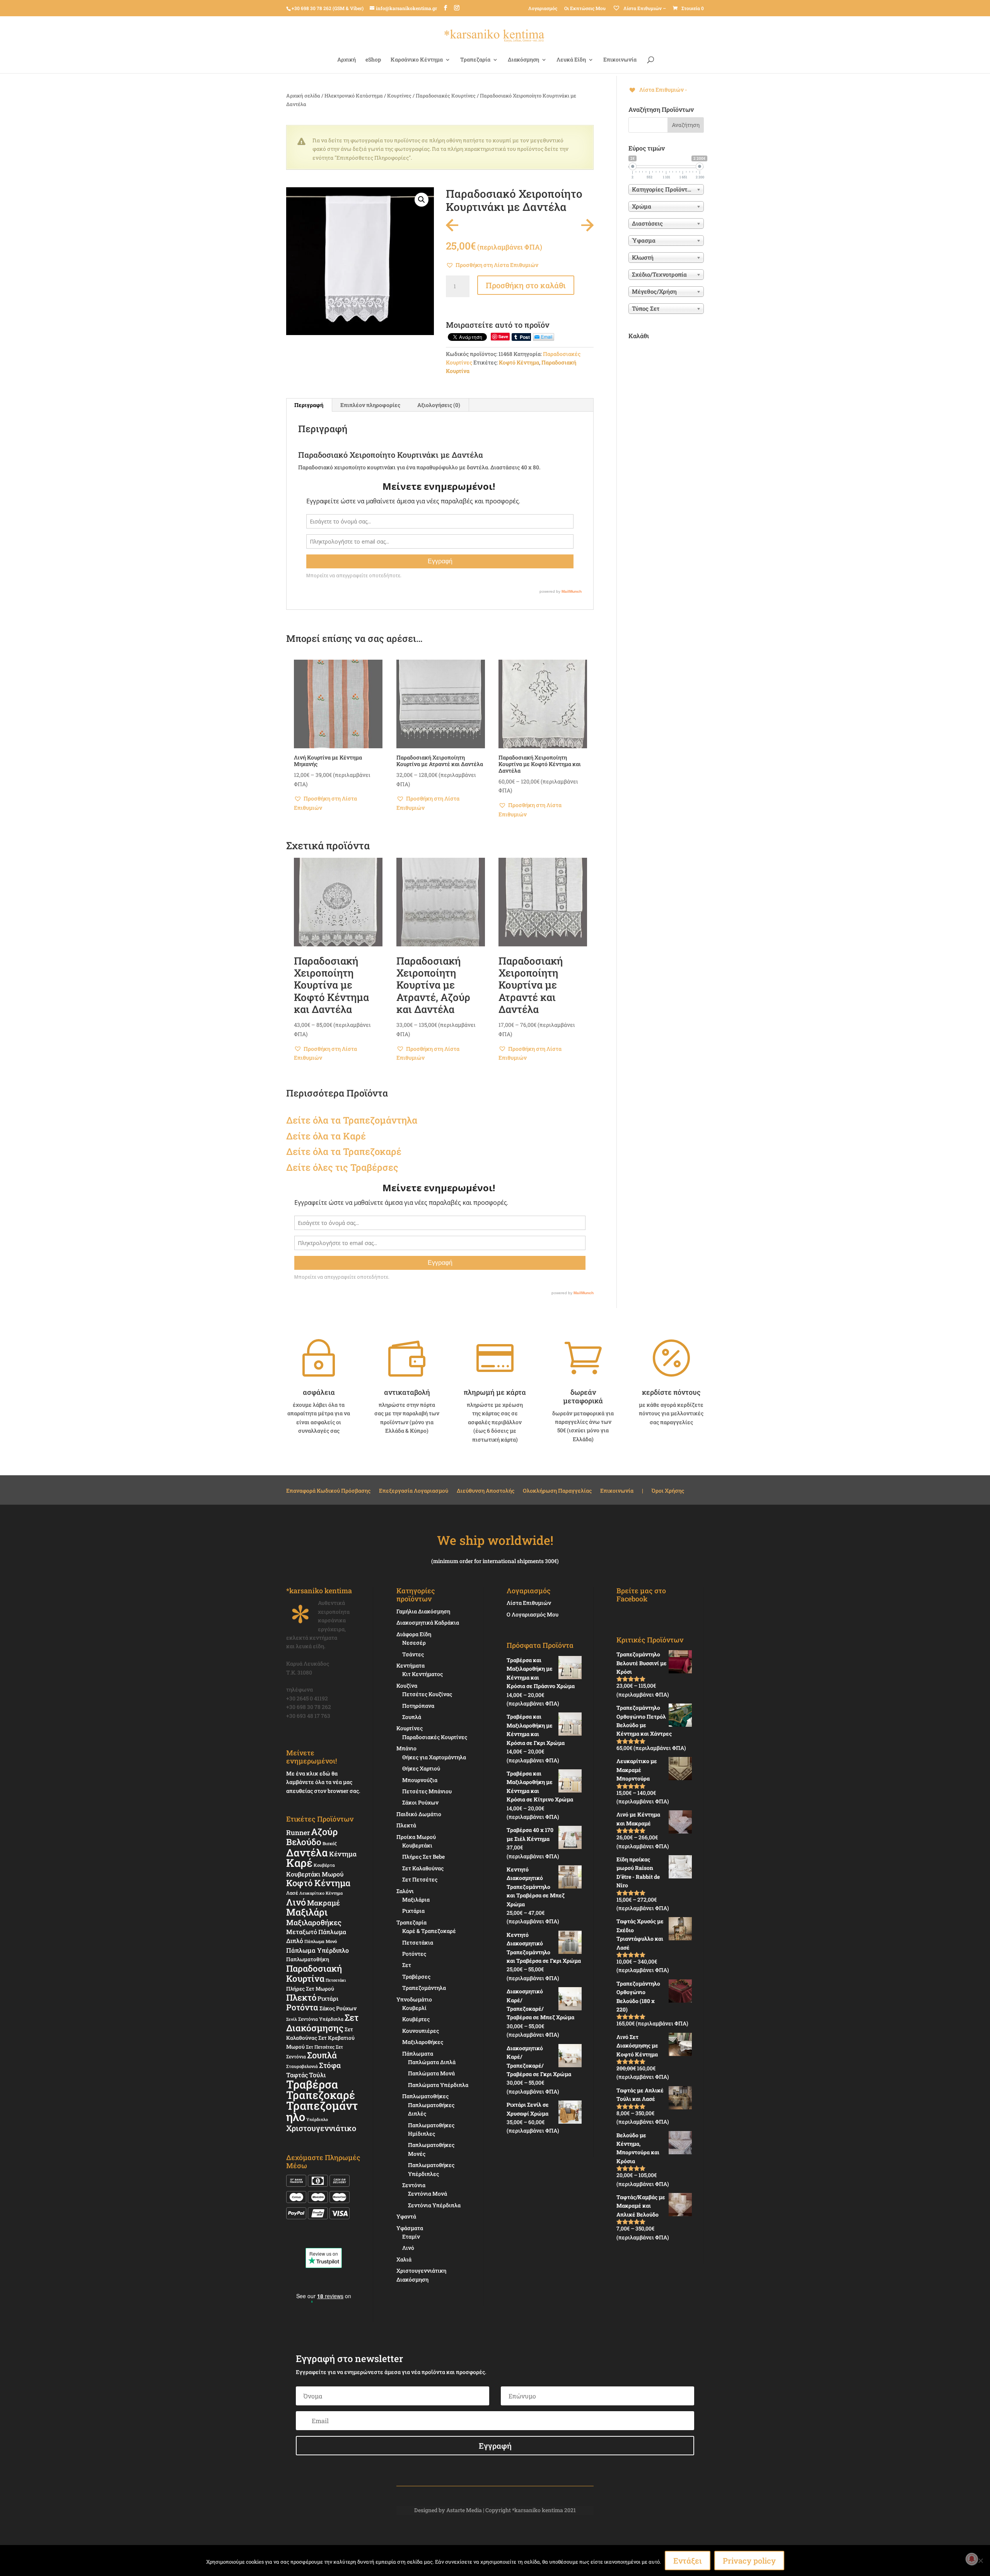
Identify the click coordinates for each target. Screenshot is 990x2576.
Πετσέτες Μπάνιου (427, 1791)
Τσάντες (413, 1654)
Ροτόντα (302, 2007)
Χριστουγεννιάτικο (321, 2128)
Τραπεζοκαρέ (321, 2095)
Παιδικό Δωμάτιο (419, 1814)
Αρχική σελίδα (303, 96)
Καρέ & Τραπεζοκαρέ (429, 1931)
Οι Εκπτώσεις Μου (585, 8)
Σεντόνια (414, 2185)
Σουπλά (322, 2055)
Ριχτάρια (413, 1911)
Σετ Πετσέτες (320, 2047)
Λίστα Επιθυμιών (529, 1603)
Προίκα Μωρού (416, 1837)
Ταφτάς (297, 2075)
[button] (422, 200)
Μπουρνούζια (420, 1780)
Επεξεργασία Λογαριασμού (414, 1491)
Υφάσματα (410, 2228)
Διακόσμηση (523, 60)
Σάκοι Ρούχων (420, 1802)
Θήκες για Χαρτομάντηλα (434, 1757)
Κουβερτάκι (417, 1845)
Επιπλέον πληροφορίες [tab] (370, 405)
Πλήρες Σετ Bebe (423, 1857)
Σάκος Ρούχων (338, 2008)
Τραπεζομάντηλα (424, 1988)
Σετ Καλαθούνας (423, 1868)
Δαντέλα (307, 1852)
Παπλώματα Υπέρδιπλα (438, 2085)
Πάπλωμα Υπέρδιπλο (317, 1950)
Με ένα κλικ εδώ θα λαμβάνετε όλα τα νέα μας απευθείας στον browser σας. (323, 1782)
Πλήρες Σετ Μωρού (310, 1989)
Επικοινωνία (620, 60)
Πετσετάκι (336, 1980)
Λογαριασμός (543, 8)
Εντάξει (688, 2561)
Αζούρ (324, 1831)
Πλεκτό (301, 1997)
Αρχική (346, 60)
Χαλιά (404, 2259)
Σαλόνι (405, 1891)
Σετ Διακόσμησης (322, 2023)
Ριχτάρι (328, 1998)
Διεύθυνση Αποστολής (486, 1491)
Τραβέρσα (312, 2084)
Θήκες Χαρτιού (421, 1768)
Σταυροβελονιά (302, 2066)
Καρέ (354, 1136)
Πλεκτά (406, 1825)
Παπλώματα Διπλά (432, 2062)
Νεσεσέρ (414, 1643)
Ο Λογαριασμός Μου (533, 1614)
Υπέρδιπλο (317, 2119)
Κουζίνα (407, 1686)
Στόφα (330, 2065)
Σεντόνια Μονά (428, 2194)
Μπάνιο (406, 1748)
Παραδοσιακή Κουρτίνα (314, 1973)
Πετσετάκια (418, 1942)
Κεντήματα (411, 1665)
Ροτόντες (414, 1954)
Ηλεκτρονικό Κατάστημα (354, 96)
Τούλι (317, 2075)
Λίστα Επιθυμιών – (644, 8)
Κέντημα (343, 1854)
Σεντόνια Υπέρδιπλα (321, 2019)
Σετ (407, 1965)
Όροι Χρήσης (668, 1491)
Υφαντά (406, 2216)
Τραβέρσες (416, 1976)
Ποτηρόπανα (418, 1706)
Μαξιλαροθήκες (314, 1922)
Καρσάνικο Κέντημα (417, 60)
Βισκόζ (330, 1843)
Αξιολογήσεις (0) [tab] (439, 405)
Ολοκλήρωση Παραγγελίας (557, 1491)
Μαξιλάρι (307, 1912)
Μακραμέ (323, 1903)
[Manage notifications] (972, 2559)
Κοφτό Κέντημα (519, 362)
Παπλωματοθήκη (308, 1959)
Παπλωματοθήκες (425, 2096)
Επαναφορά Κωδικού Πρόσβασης (328, 1491)
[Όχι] (980, 2561)
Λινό (296, 1902)
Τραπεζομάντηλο (322, 2111)
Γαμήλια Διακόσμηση (423, 1611)
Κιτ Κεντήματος (422, 1674)
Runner (298, 1833)
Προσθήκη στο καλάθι (526, 285)
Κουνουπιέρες (421, 2031)
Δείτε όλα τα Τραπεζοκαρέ (344, 1151)
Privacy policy (749, 2561)
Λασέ (292, 1893)
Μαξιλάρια (416, 1900)
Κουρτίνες (399, 96)
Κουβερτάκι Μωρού (315, 1874)
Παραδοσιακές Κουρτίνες (446, 96)
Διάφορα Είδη (414, 1634)
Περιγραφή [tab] (309, 405)
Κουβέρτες (416, 2019)
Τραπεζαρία (475, 60)
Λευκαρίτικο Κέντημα (321, 1893)
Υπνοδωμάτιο (414, 1999)
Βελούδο (304, 1842)
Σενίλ (292, 2019)
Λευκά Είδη (571, 60)
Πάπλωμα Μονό (321, 1941)
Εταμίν (411, 2236)
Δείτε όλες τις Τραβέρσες (342, 1167)
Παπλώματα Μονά (431, 2073)
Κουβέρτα (324, 1865)
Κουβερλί (414, 2008)
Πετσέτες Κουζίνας (427, 1694)
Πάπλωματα (418, 2053)
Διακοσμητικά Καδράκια (428, 1622)
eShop (373, 60)
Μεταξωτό (302, 1932)
